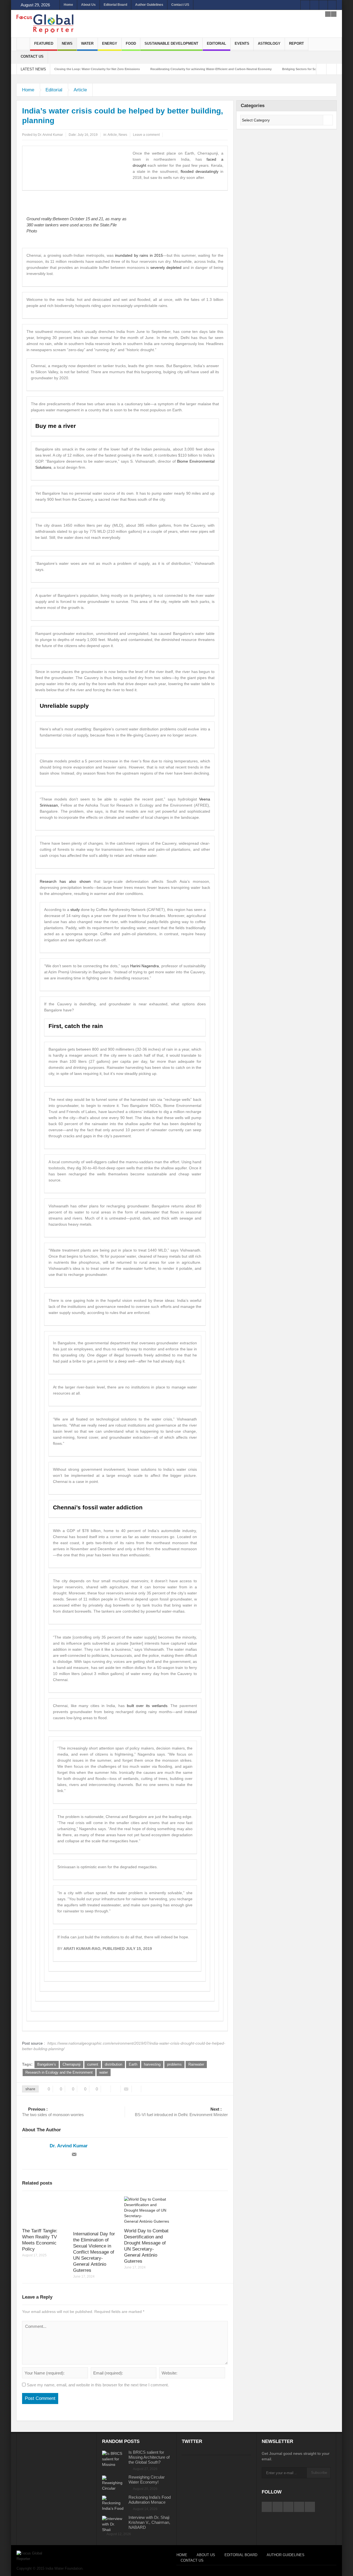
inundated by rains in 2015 (139, 255)
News (67, 43)
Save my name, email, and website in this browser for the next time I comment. (98, 2385)
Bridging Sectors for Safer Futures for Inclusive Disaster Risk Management (281, 69)
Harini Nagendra (145, 966)
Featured (44, 43)
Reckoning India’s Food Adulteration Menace (150, 2500)
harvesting (152, 2064)
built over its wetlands (147, 1706)
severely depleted (166, 267)
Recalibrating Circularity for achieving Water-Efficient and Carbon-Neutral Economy (156, 69)
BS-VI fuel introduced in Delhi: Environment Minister (181, 2112)
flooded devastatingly (200, 171)
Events (242, 43)
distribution (113, 2064)
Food (131, 43)
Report (296, 43)
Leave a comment (146, 135)
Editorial (216, 43)
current (93, 2064)
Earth (133, 2064)
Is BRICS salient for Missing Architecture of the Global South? (149, 2457)
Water (87, 43)
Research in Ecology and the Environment (59, 2072)
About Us (88, 5)
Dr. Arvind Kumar (50, 135)
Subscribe (319, 2473)
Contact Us (32, 56)
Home (68, 5)
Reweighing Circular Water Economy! (147, 2480)
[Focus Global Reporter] (45, 24)
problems (174, 2064)
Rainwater (196, 2064)
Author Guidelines (149, 5)
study (75, 910)
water (104, 2072)
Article (80, 90)
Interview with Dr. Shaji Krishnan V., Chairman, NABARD (149, 2522)
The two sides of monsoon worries (53, 2112)
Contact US (180, 5)
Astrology (269, 43)
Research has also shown (65, 881)
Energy (110, 43)
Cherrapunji (72, 2064)
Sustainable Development (171, 43)
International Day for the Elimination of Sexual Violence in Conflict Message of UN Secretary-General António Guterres (94, 2252)
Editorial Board (115, 5)
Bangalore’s (47, 2064)
